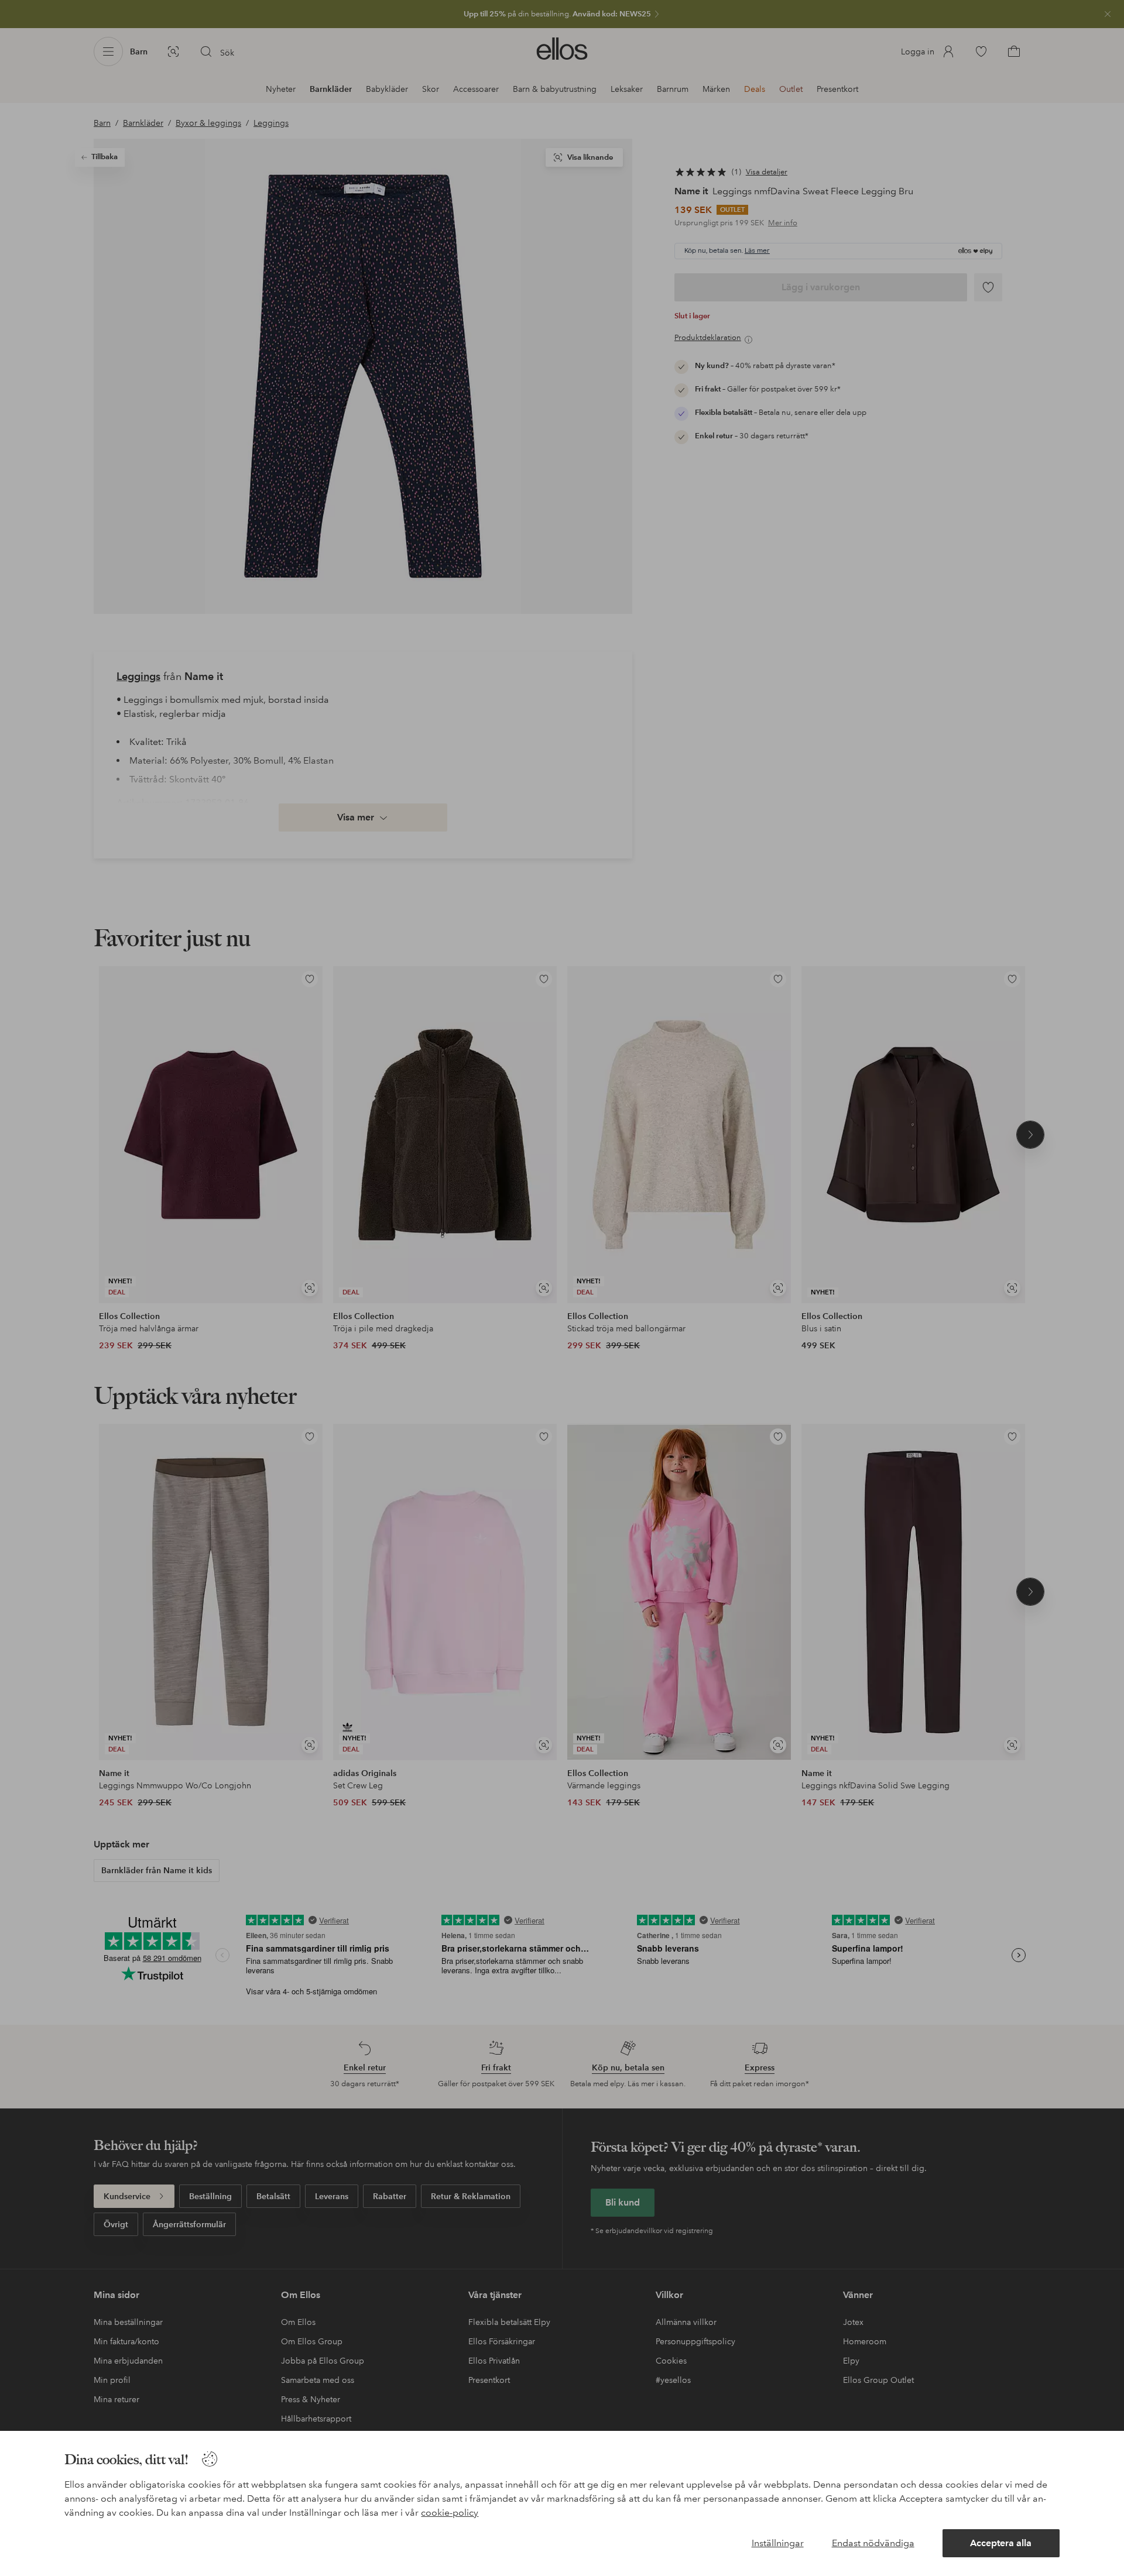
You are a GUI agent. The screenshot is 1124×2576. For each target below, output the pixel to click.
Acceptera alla (1001, 2543)
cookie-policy (450, 2513)
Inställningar (778, 2543)
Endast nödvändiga (873, 2543)
